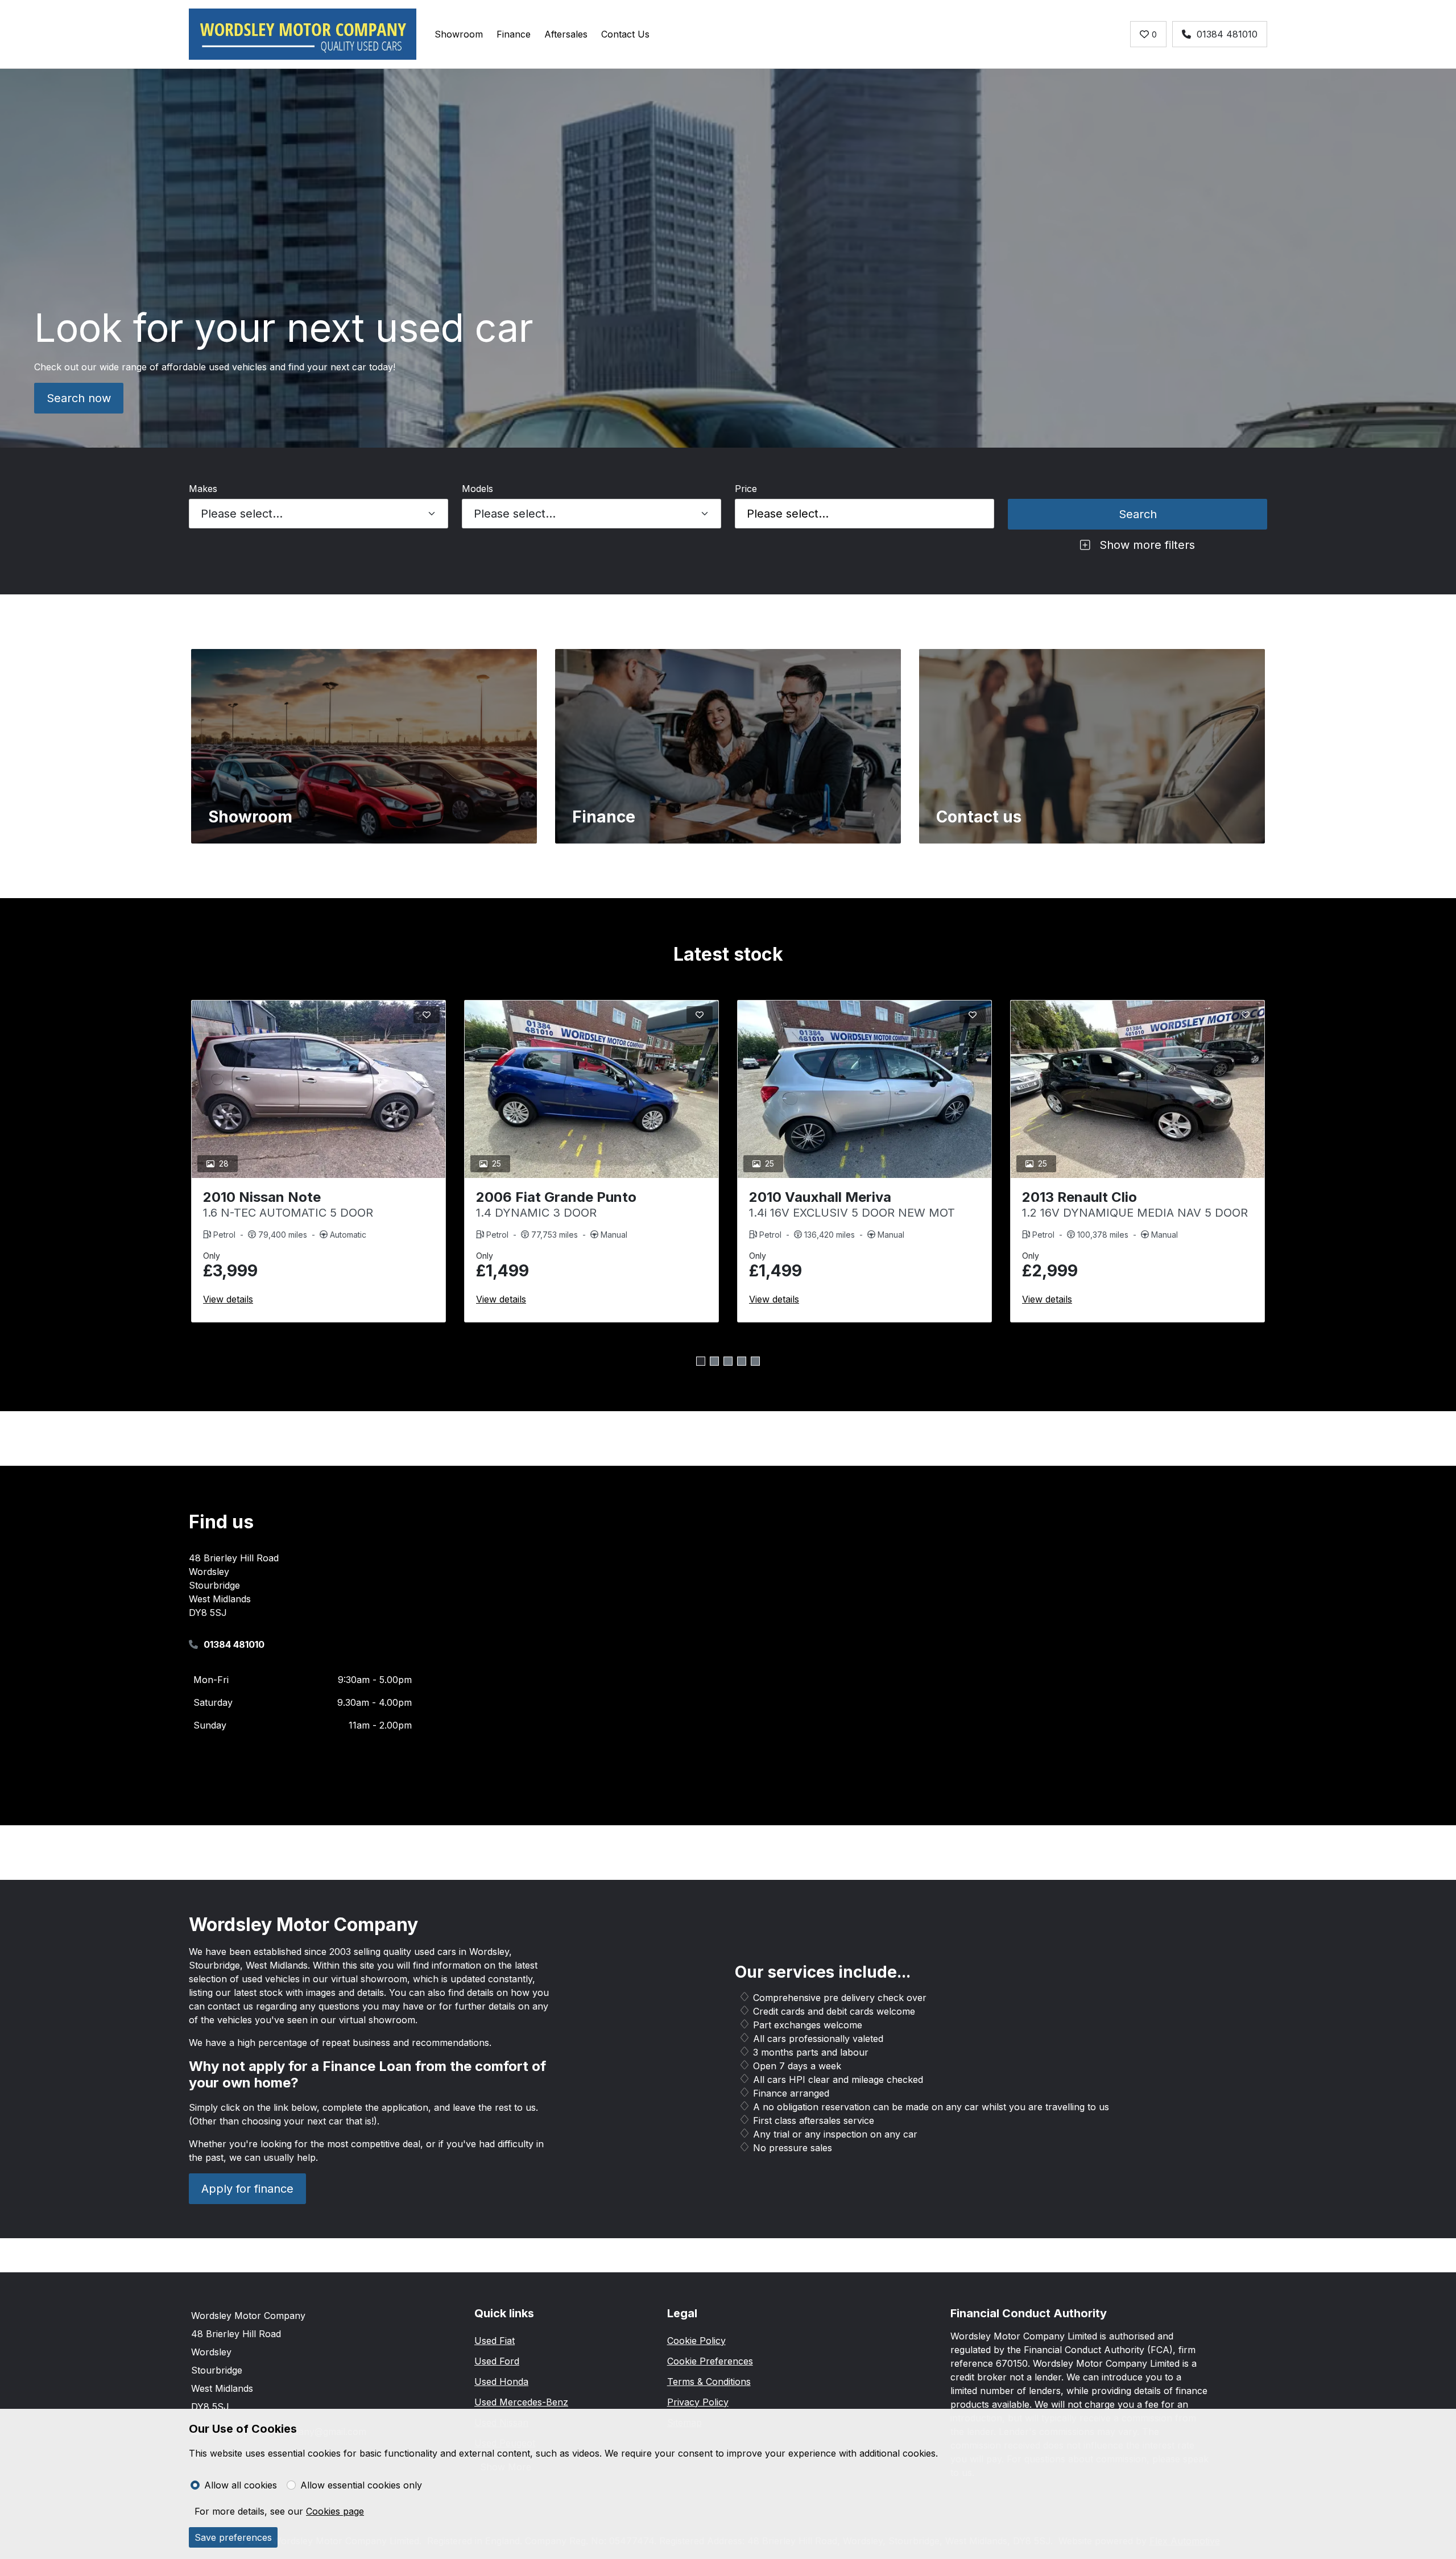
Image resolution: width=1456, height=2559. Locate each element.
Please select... (788, 514)
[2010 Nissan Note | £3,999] (318, 1089)
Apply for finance (247, 2189)
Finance (514, 34)
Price (746, 489)
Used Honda (501, 2382)
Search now (79, 398)
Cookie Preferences (710, 2361)
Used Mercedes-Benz (521, 2402)
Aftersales (566, 34)
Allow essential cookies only (361, 2485)
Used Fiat (495, 2341)
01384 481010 (1227, 34)
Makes (203, 489)
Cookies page (335, 2511)
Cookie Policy (696, 2341)
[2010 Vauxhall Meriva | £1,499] (864, 1089)
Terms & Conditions (709, 2382)
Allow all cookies (241, 2485)
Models (477, 489)
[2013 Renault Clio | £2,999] (1137, 1089)
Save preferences (233, 2537)
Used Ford (497, 2361)
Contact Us (625, 34)
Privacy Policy (698, 2402)
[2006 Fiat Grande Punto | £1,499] (591, 1089)
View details (228, 1299)
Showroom (459, 34)
